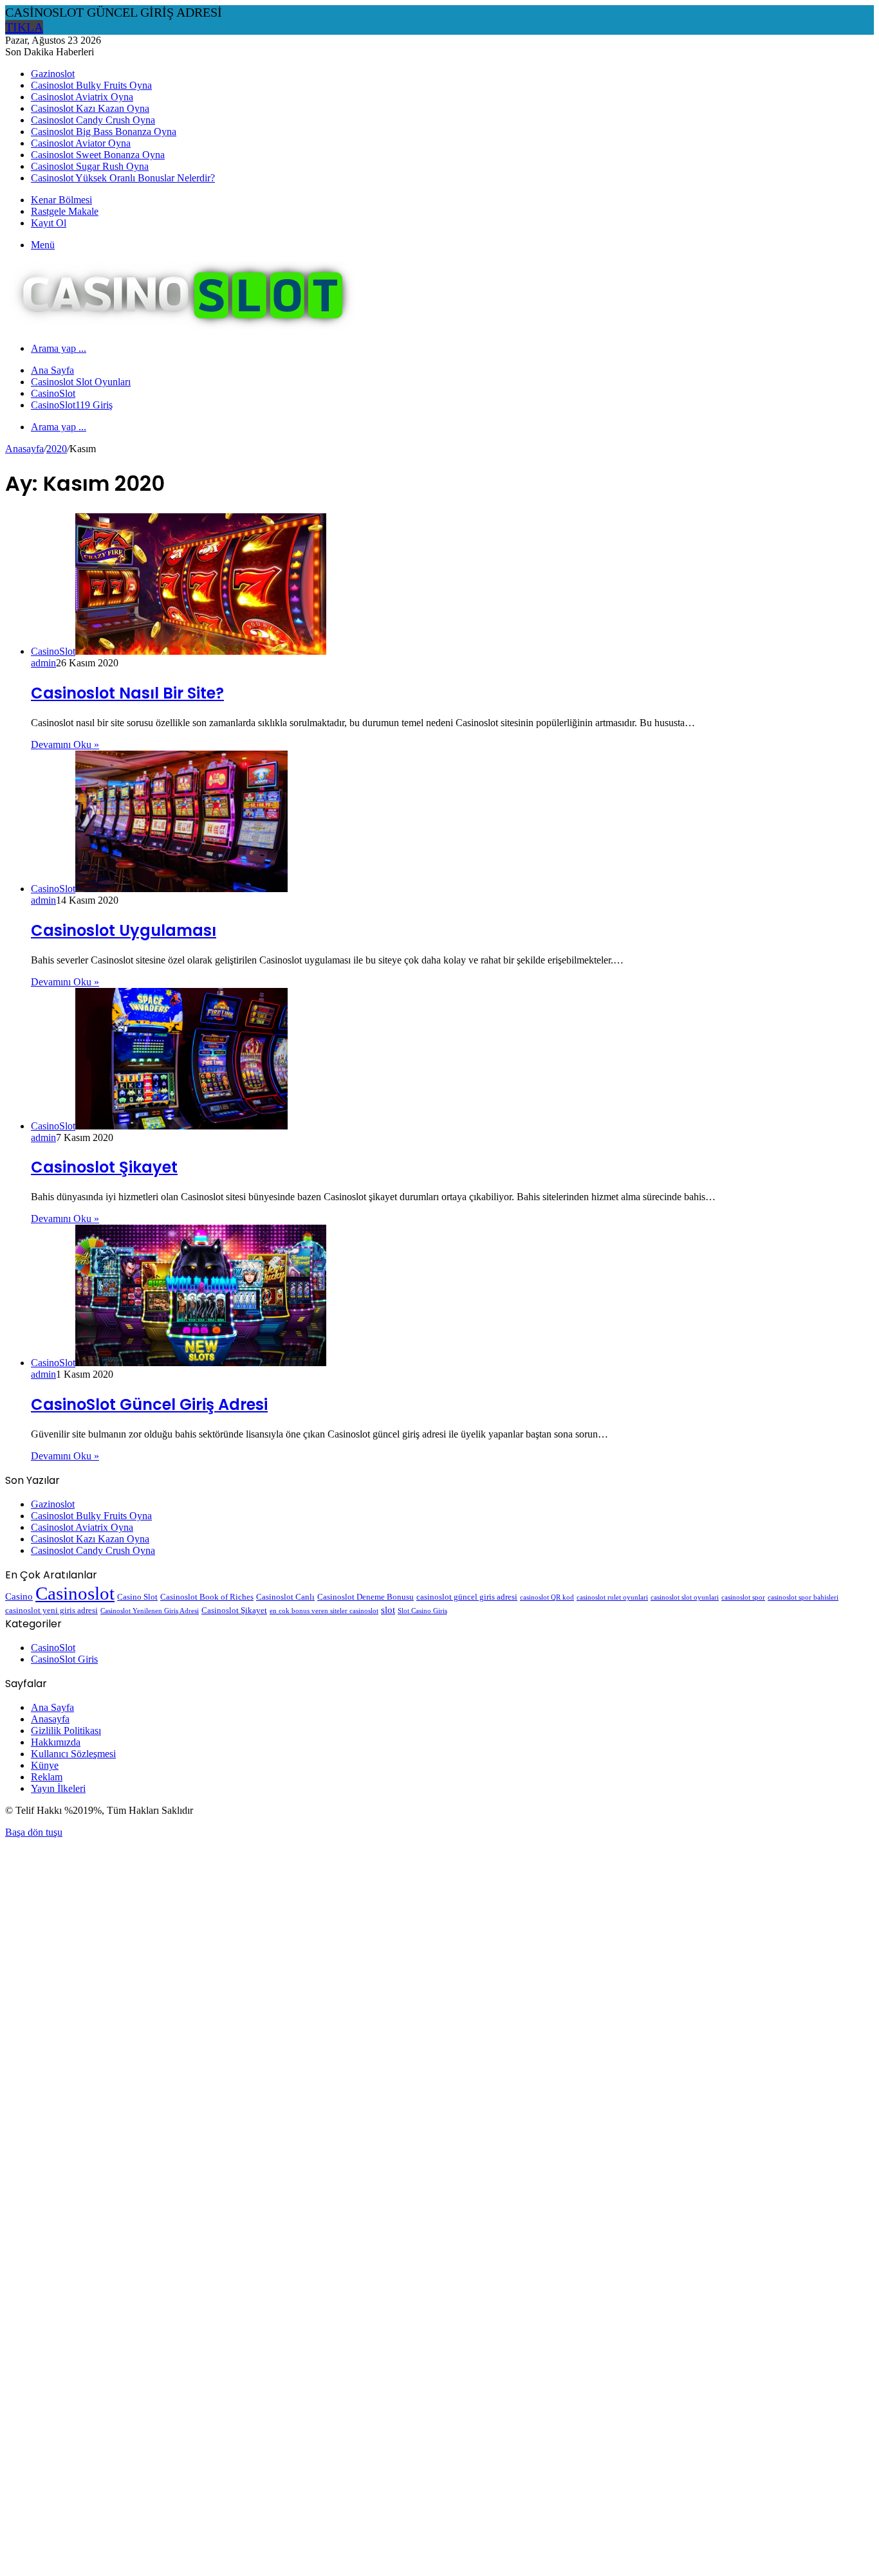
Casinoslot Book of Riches (207, 1597)
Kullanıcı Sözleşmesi (73, 1754)
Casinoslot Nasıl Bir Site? (127, 693)
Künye (45, 1765)
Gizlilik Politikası (66, 1731)
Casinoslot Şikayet (104, 1167)
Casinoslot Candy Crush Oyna (93, 120)
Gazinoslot (53, 74)
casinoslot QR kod (547, 1597)
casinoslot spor (743, 1597)
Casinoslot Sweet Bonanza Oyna (98, 155)
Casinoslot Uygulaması (124, 930)
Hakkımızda (56, 1742)
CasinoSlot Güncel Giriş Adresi (149, 1404)
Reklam (47, 1777)
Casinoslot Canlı (285, 1597)
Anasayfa (24, 449)
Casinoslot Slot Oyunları (81, 382)
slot (388, 1610)
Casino (19, 1596)
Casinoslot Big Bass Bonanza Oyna (104, 132)
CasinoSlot (53, 393)
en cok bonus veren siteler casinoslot (324, 1611)
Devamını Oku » (65, 744)
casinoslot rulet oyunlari (612, 1597)
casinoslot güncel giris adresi (467, 1597)
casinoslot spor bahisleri (803, 1597)
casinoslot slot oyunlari (685, 1597)
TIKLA (24, 27)
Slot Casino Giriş (422, 1611)
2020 (57, 449)
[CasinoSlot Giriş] (180, 326)
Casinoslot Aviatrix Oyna (82, 97)
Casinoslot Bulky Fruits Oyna (91, 85)
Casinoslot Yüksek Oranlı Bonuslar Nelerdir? (123, 178)
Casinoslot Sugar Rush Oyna (90, 166)
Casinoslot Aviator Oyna (81, 143)
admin (43, 663)
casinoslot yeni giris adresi (51, 1610)
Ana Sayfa (52, 370)
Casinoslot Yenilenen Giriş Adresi (150, 1611)
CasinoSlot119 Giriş (72, 405)
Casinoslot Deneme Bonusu (365, 1597)
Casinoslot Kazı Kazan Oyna (90, 108)
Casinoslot (75, 1593)
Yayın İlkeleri (58, 1788)
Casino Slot (137, 1597)
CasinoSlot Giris (64, 1659)
